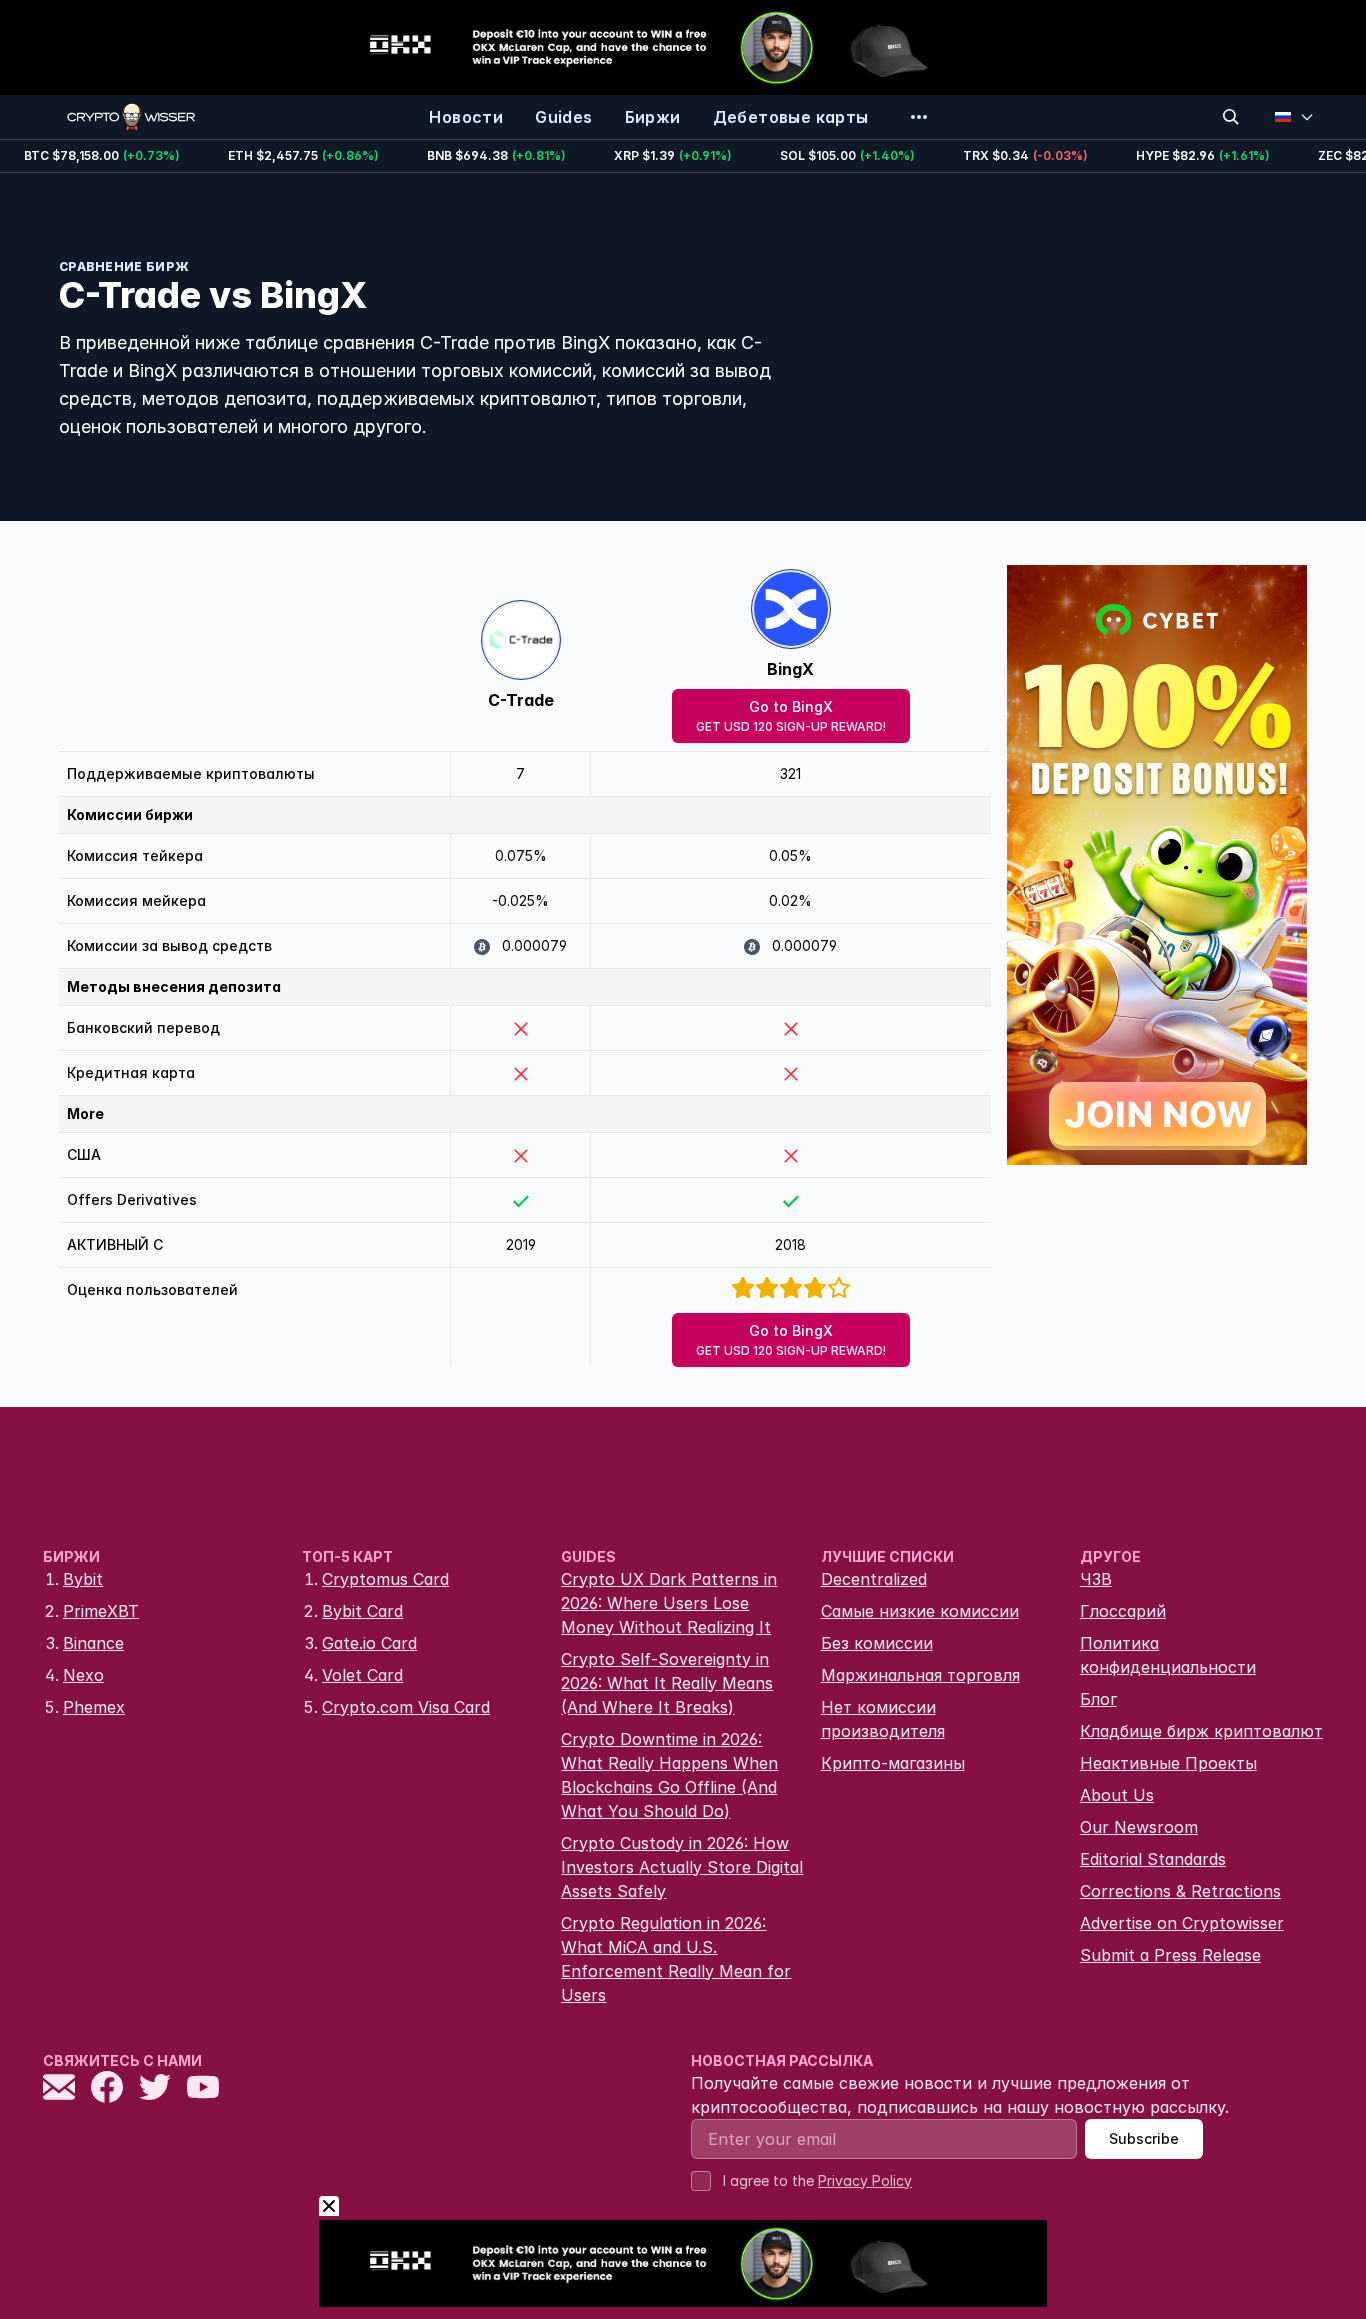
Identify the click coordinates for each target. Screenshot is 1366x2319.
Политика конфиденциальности (1168, 1655)
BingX (790, 669)
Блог (1098, 1699)
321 (790, 773)
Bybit (83, 1579)
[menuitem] (466, 117)
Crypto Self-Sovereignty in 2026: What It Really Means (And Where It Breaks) (667, 1683)
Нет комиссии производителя (883, 1719)
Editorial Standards (1153, 1859)
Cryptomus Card (385, 1579)
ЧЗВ (1096, 1579)
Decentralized (874, 1579)
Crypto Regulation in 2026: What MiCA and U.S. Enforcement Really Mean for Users (676, 1959)
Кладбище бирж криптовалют (1201, 1731)
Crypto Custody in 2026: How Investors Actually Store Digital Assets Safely (682, 1867)
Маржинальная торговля (920, 1675)
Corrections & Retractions (1180, 1891)
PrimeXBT (101, 1611)
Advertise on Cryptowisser (1182, 1923)
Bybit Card (362, 1611)
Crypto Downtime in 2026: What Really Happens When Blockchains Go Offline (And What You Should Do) (669, 1775)
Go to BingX (791, 716)
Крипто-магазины (893, 1763)
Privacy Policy (865, 2180)
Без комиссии (877, 1643)
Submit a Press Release (1170, 1955)
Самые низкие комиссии (920, 1611)
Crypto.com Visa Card (406, 1707)
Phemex (94, 1707)
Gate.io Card (369, 1643)
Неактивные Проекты (1168, 1763)
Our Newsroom (1139, 1827)
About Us (1117, 1795)
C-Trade (521, 700)
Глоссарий (1123, 1611)
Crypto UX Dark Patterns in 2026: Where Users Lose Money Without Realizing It (669, 1603)
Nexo (83, 1675)
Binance (93, 1643)
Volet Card (362, 1675)
